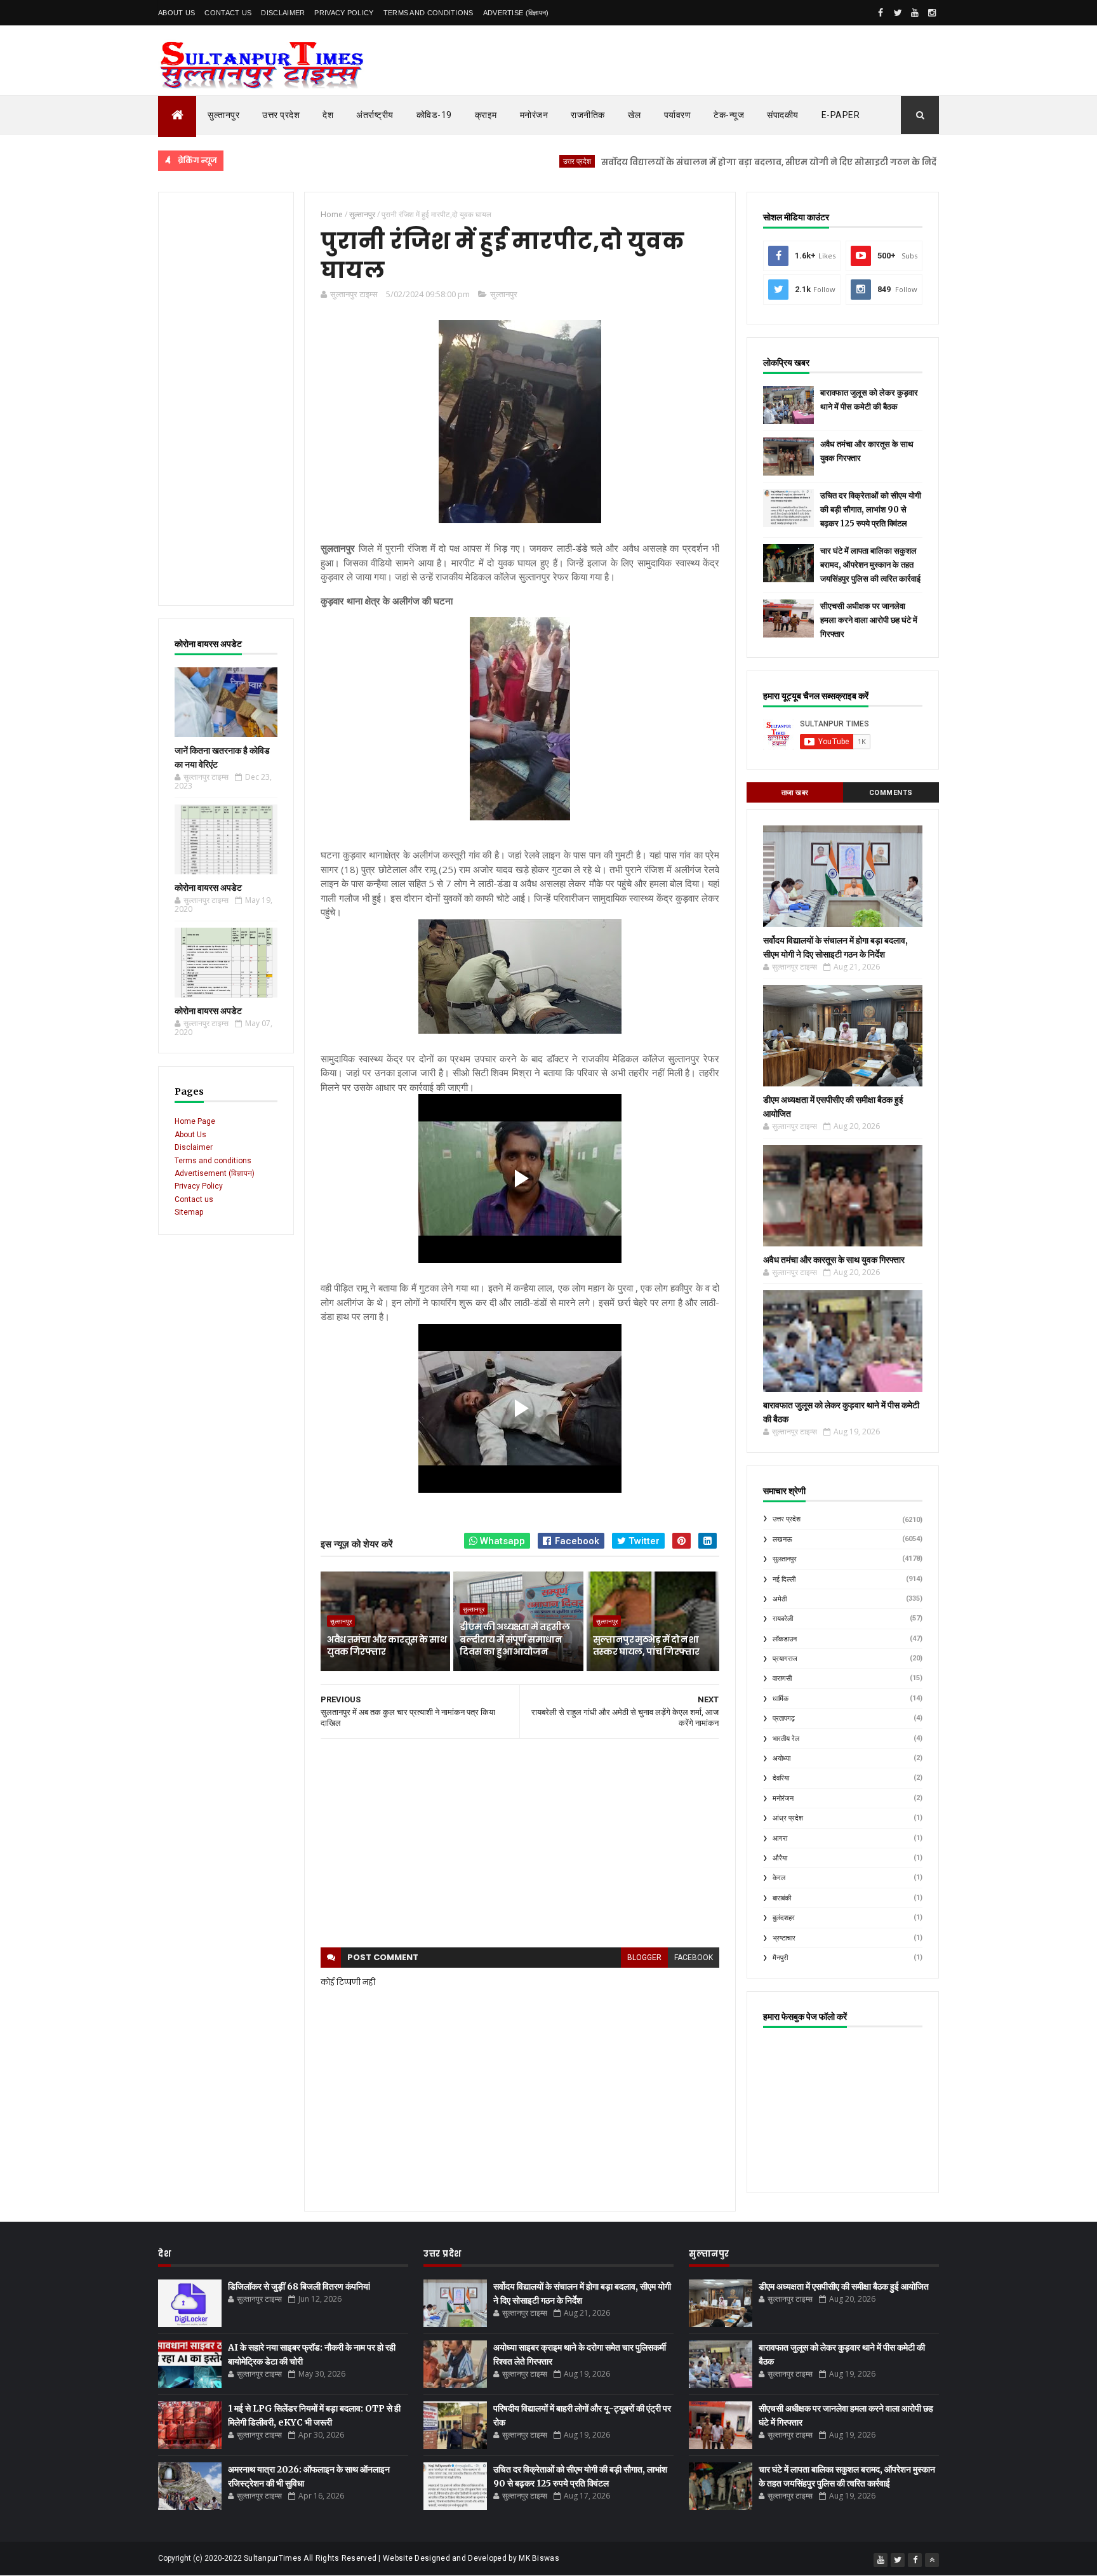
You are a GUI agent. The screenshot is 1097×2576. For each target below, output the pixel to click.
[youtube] (915, 13)
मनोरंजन (534, 115)
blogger (644, 1958)
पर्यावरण (678, 115)
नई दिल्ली (784, 1579)
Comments (891, 793)
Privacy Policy (344, 13)
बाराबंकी (782, 1898)
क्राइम (486, 115)
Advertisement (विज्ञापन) (215, 1173)
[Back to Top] (932, 2560)
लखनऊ (782, 1539)
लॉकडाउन (785, 1639)
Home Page (195, 1121)
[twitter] (898, 13)
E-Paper (841, 115)
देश (328, 115)
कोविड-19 (434, 115)
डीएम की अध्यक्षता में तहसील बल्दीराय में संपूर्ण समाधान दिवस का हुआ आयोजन (514, 1639)
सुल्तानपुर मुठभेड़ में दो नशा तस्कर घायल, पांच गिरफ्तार (646, 1646)
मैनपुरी (780, 1958)
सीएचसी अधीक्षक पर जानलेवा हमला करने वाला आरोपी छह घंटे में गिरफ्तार (869, 620)
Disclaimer (283, 13)
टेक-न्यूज (729, 115)
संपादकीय (783, 115)
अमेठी (780, 1599)
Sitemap (189, 1212)
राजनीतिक (588, 115)
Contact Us (228, 13)
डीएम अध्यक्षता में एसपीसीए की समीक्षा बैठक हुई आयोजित (844, 2286)
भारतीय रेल (786, 1739)
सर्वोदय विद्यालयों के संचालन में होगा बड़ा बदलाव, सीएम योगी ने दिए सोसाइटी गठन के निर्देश (702, 162)
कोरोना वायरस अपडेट (208, 888)
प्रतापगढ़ (784, 1718)
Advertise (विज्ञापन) (516, 13)
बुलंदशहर (784, 1918)
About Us (176, 13)
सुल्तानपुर (223, 115)
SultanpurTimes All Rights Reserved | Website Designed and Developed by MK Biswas (402, 2558)
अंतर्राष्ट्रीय (375, 115)
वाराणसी (782, 1678)
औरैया (780, 1858)
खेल (635, 115)
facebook (694, 1958)
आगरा (780, 1839)
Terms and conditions (429, 13)
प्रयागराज (785, 1659)
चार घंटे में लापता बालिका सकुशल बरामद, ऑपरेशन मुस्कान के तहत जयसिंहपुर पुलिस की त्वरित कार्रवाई (870, 565)
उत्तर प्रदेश (281, 115)
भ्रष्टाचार (784, 1938)
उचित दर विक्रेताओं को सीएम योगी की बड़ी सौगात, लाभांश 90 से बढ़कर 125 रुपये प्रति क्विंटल (871, 510)
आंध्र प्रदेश (788, 1818)
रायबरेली (783, 1619)
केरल (779, 1878)
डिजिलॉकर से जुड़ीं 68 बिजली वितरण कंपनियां (299, 2286)
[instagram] (932, 13)
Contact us (194, 1199)
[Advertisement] (226, 399)
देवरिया (781, 1778)
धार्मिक (781, 1699)
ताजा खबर (795, 793)
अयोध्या (781, 1758)
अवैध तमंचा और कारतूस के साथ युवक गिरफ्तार (387, 1646)
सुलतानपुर (908, 161)
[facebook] (881, 13)
